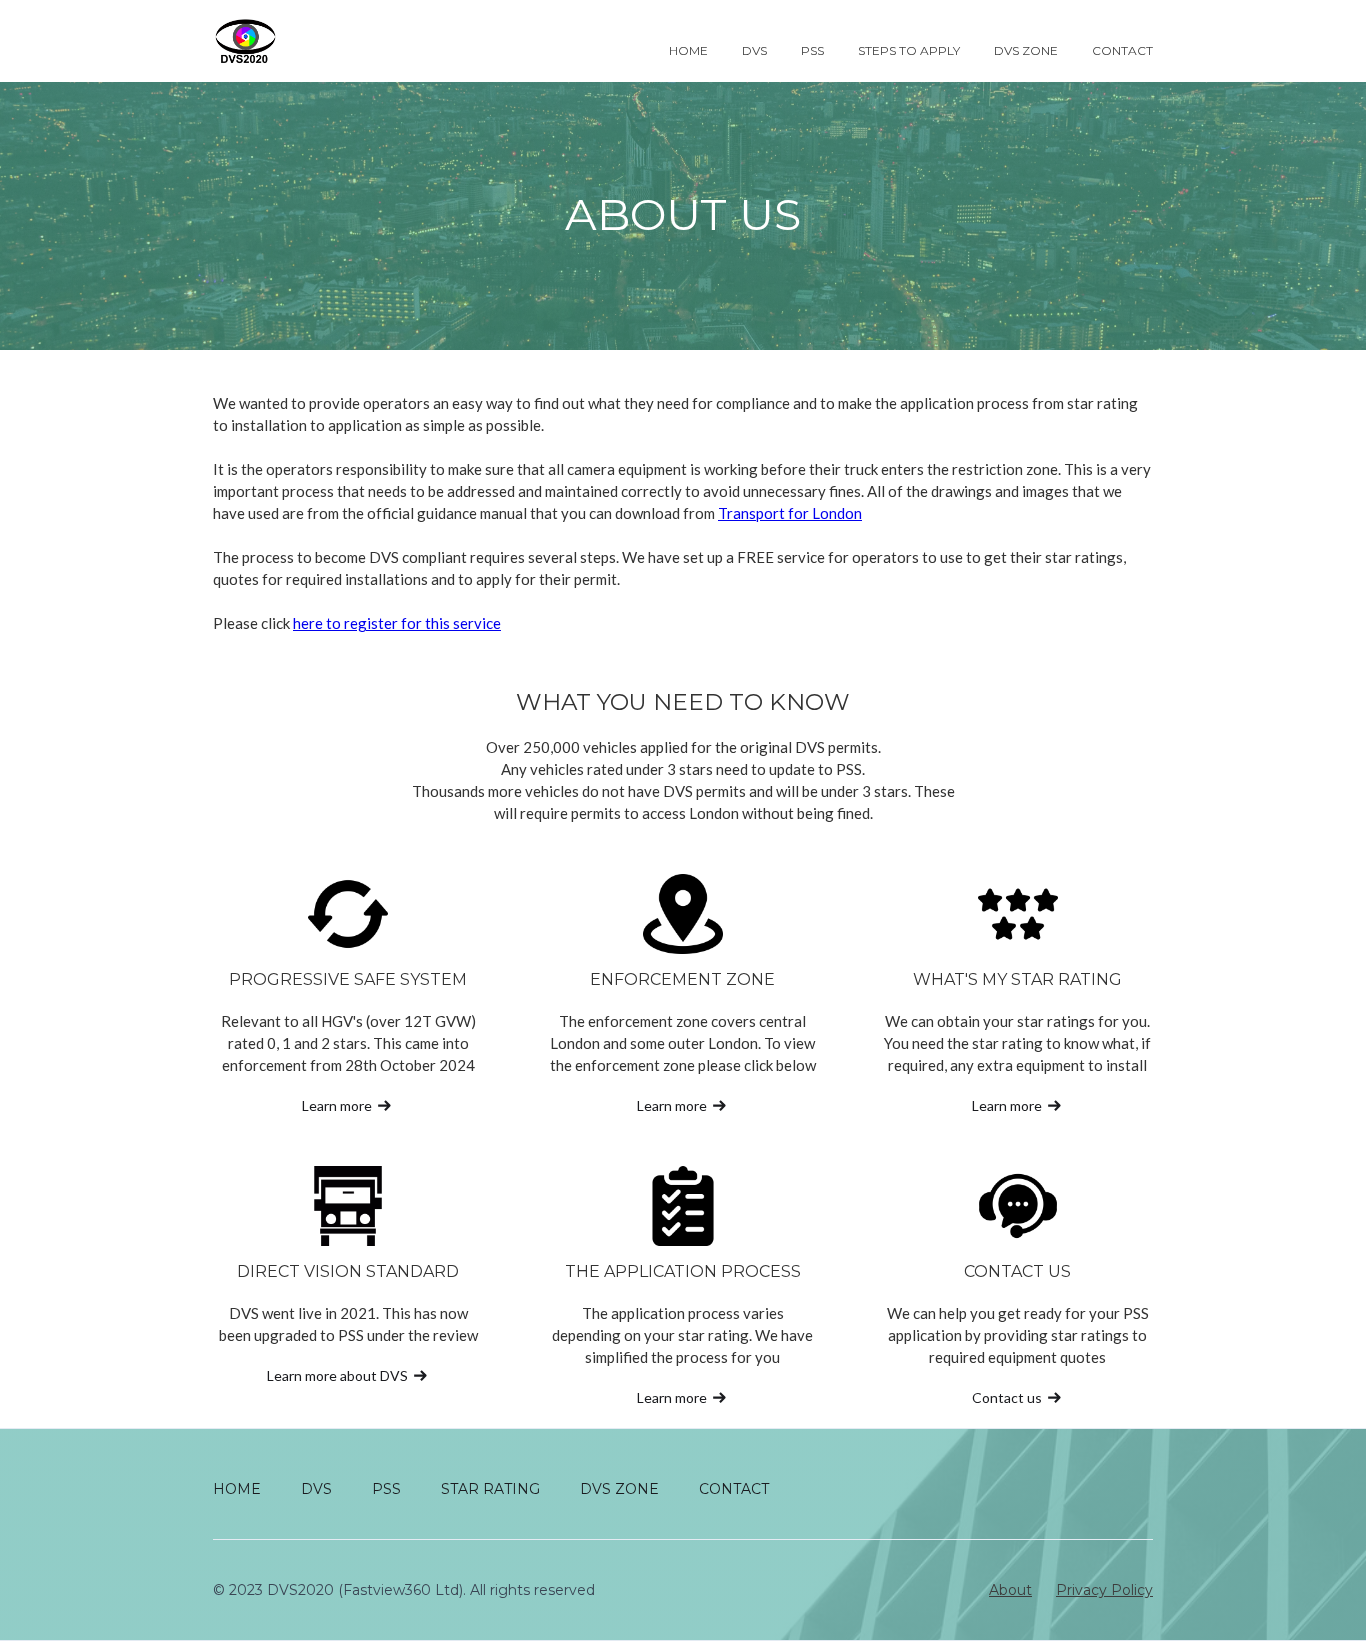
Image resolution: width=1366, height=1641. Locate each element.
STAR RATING (490, 1489)
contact (1122, 50)
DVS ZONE (619, 1489)
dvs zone (1026, 50)
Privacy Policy (1104, 1590)
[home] (254, 41)
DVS (754, 50)
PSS (812, 50)
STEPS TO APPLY (909, 50)
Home (688, 50)
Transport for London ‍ (790, 513)
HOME (237, 1489)
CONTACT (734, 1489)
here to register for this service (397, 623)
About (1010, 1590)
